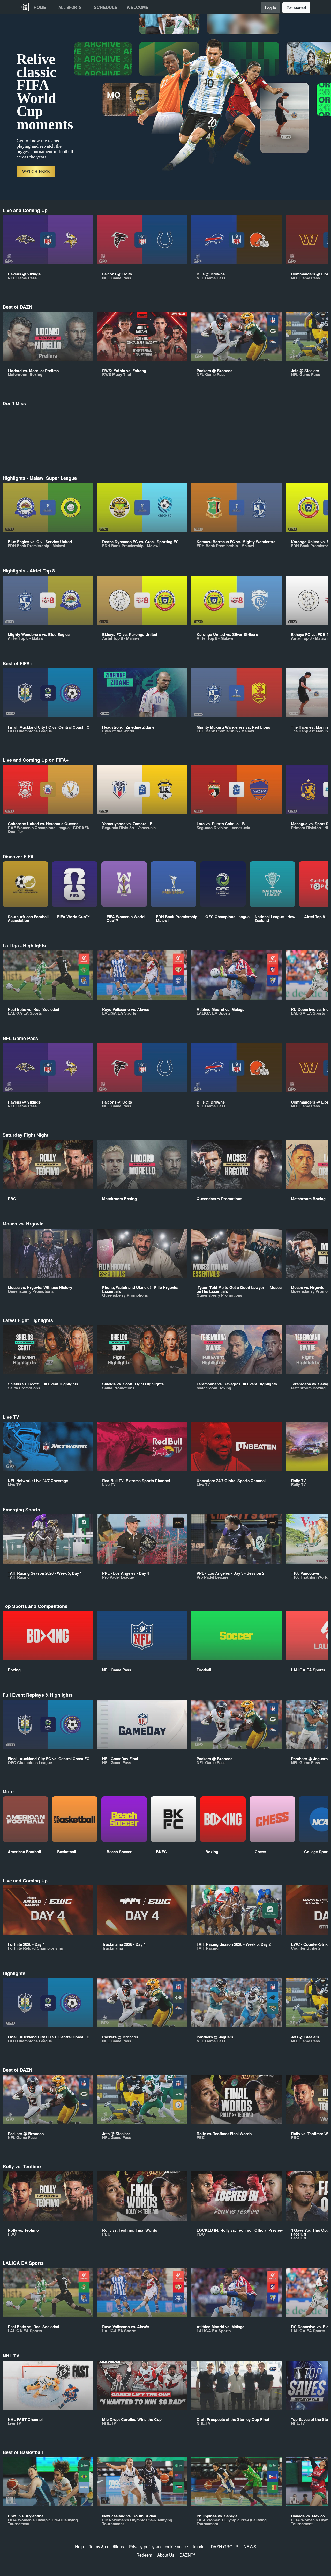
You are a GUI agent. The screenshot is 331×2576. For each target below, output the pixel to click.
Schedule (106, 7)
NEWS (250, 2547)
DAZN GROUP (225, 2547)
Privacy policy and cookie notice (159, 2547)
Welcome (138, 7)
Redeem (144, 2555)
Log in (270, 8)
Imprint (199, 2547)
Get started (296, 8)
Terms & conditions (106, 2547)
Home (40, 7)
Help (79, 2547)
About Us (166, 2555)
